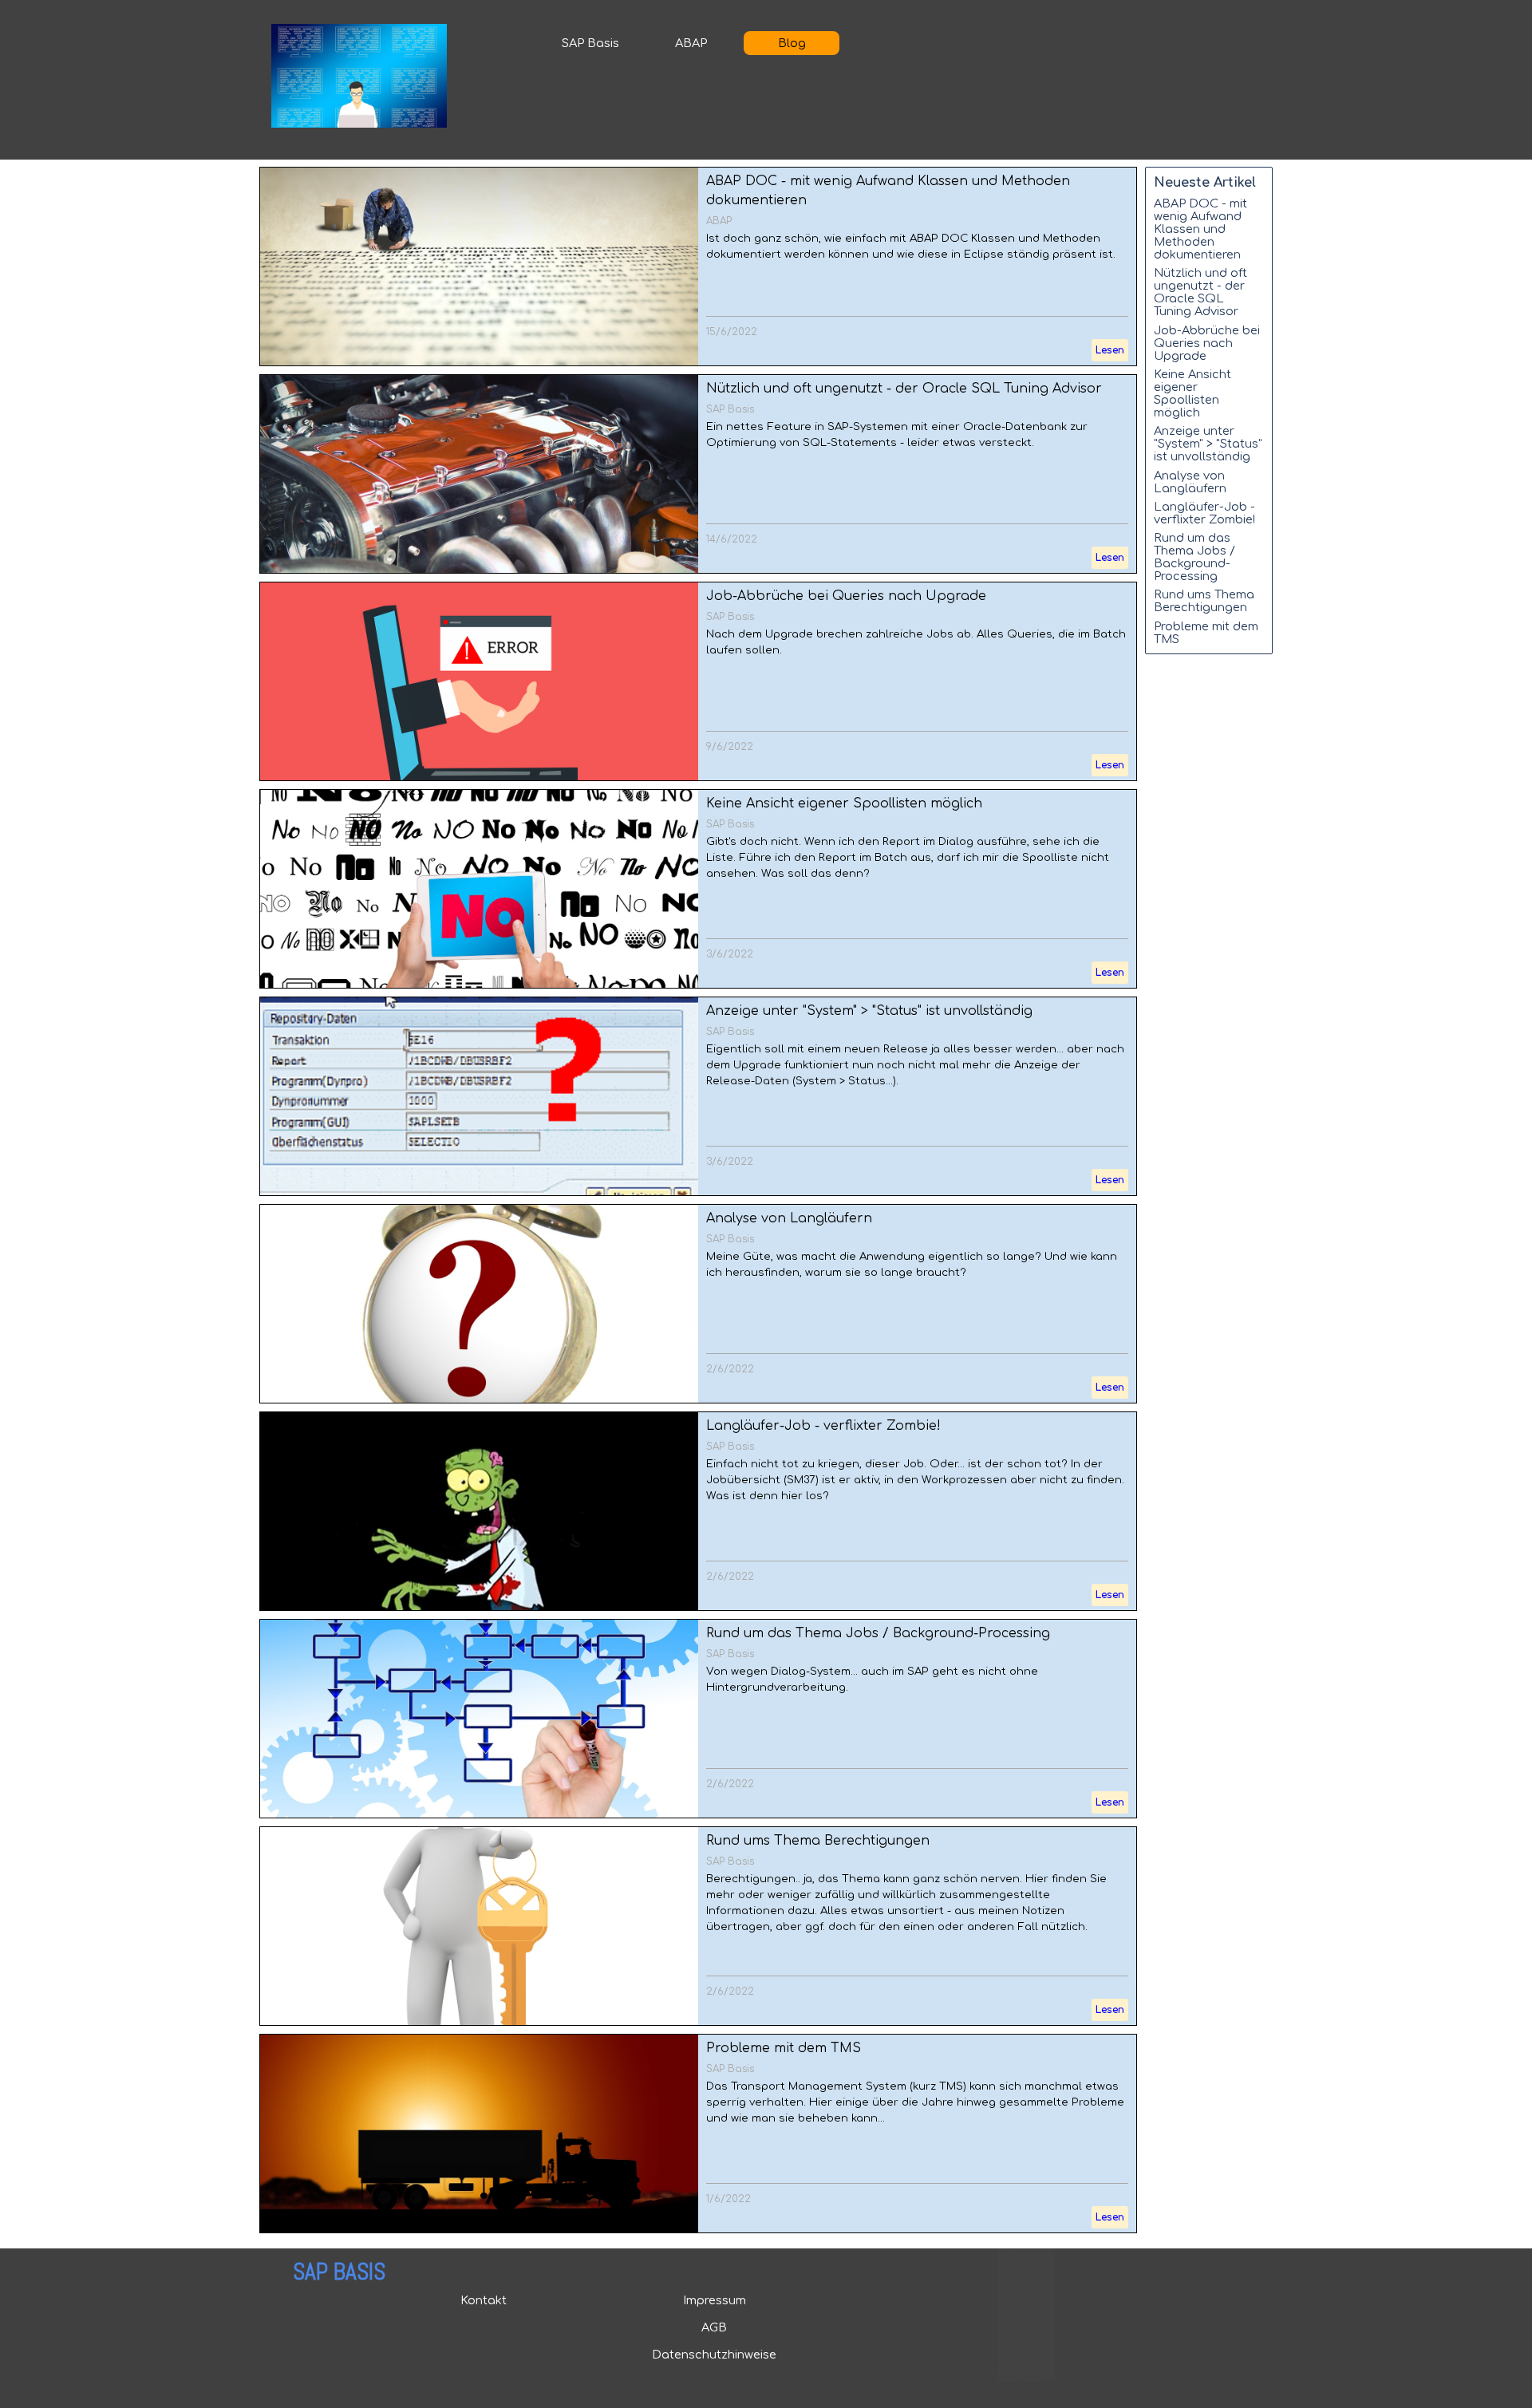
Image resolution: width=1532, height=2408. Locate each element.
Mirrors (1018, 2375)
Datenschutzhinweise (714, 2355)
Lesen (1110, 350)
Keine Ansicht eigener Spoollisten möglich (844, 803)
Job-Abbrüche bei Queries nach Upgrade (846, 596)
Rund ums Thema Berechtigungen (818, 1841)
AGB (714, 2327)
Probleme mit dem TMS (784, 2048)
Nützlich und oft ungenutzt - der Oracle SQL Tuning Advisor (904, 389)
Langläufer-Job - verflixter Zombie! (823, 1426)
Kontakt (484, 2300)
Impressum (715, 2300)
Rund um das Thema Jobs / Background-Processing (878, 1633)
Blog (792, 43)
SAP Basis (590, 43)
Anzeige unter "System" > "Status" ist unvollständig (869, 1011)
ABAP (691, 43)
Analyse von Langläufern (789, 1218)
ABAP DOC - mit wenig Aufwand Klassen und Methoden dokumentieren (1200, 229)
